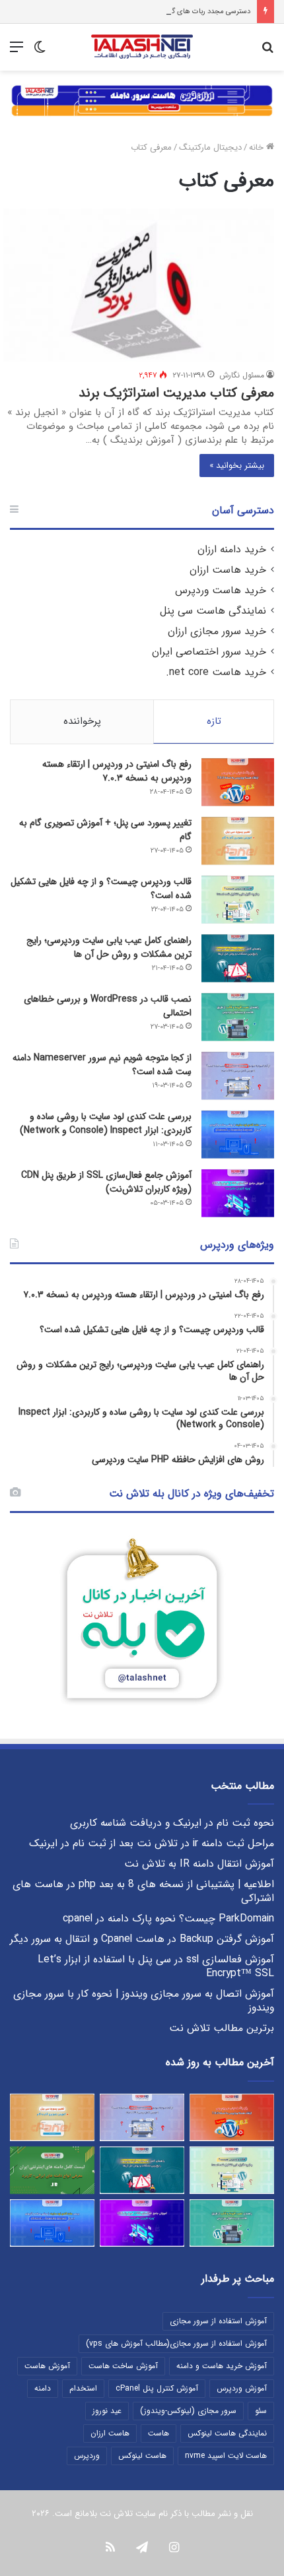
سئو (261, 2411)
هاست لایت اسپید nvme (226, 2456)
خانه (258, 147)
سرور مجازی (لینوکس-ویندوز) (188, 2411)
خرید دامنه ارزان (232, 550)
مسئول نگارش (242, 375)
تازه (214, 721)
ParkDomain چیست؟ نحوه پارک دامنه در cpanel (168, 1919)
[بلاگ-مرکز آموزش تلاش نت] (142, 47)
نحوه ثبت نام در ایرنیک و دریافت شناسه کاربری (172, 1823)
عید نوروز (107, 2411)
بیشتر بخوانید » (237, 466)
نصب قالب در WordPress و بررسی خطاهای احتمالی (108, 1006)
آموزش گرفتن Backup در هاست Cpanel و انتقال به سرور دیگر (142, 1939)
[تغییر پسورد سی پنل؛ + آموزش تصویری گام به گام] (238, 841)
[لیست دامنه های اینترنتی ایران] (52, 2170)
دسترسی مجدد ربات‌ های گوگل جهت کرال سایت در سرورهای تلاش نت (147, 12)
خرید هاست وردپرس (221, 591)
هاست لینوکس (142, 2456)
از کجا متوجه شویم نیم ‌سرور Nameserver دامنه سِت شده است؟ (102, 1065)
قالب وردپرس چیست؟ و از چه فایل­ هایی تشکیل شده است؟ (101, 888)
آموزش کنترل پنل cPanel (157, 2388)
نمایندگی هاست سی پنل (213, 611)
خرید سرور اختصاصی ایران (209, 652)
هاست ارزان (110, 2433)
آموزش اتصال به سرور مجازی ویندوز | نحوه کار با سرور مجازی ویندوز (144, 2001)
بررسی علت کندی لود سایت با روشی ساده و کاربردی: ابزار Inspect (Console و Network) (106, 1123)
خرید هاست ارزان (228, 570)
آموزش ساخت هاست (123, 2366)
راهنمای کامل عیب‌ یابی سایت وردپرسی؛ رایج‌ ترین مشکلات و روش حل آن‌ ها (109, 947)
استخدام (83, 2388)
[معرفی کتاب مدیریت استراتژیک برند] (139, 285)
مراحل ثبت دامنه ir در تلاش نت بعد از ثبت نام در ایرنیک (152, 1844)
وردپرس (87, 2456)
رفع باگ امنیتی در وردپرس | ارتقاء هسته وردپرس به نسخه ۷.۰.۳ (117, 771)
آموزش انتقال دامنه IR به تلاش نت (199, 1864)
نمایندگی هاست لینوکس (227, 2433)
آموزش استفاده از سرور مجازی (218, 2321)
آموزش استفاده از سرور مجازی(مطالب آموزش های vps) (176, 2343)
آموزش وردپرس (242, 2388)
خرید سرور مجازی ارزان (217, 631)
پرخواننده (82, 721)
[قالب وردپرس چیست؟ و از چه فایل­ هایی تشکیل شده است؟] (238, 900)
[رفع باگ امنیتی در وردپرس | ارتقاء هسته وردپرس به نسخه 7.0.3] (238, 782)
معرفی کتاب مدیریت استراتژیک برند (176, 393)
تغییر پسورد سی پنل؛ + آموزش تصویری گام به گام (105, 830)
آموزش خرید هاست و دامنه (222, 2366)
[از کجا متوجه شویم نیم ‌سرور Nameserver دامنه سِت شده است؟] (238, 1076)
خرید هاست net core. (216, 672)
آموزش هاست (47, 2366)
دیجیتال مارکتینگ (210, 147)
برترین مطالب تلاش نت (222, 2028)
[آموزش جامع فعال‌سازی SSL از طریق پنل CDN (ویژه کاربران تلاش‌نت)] (238, 1193)
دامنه (43, 2388)
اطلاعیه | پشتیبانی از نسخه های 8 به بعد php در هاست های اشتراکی (143, 1891)
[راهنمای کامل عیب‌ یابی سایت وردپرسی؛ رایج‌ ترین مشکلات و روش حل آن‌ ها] (238, 958)
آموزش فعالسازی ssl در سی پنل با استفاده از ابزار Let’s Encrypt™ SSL (156, 1967)
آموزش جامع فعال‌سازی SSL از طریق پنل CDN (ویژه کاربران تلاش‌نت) (106, 1182)
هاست (159, 2433)
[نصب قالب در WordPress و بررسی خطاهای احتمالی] (238, 1017)
